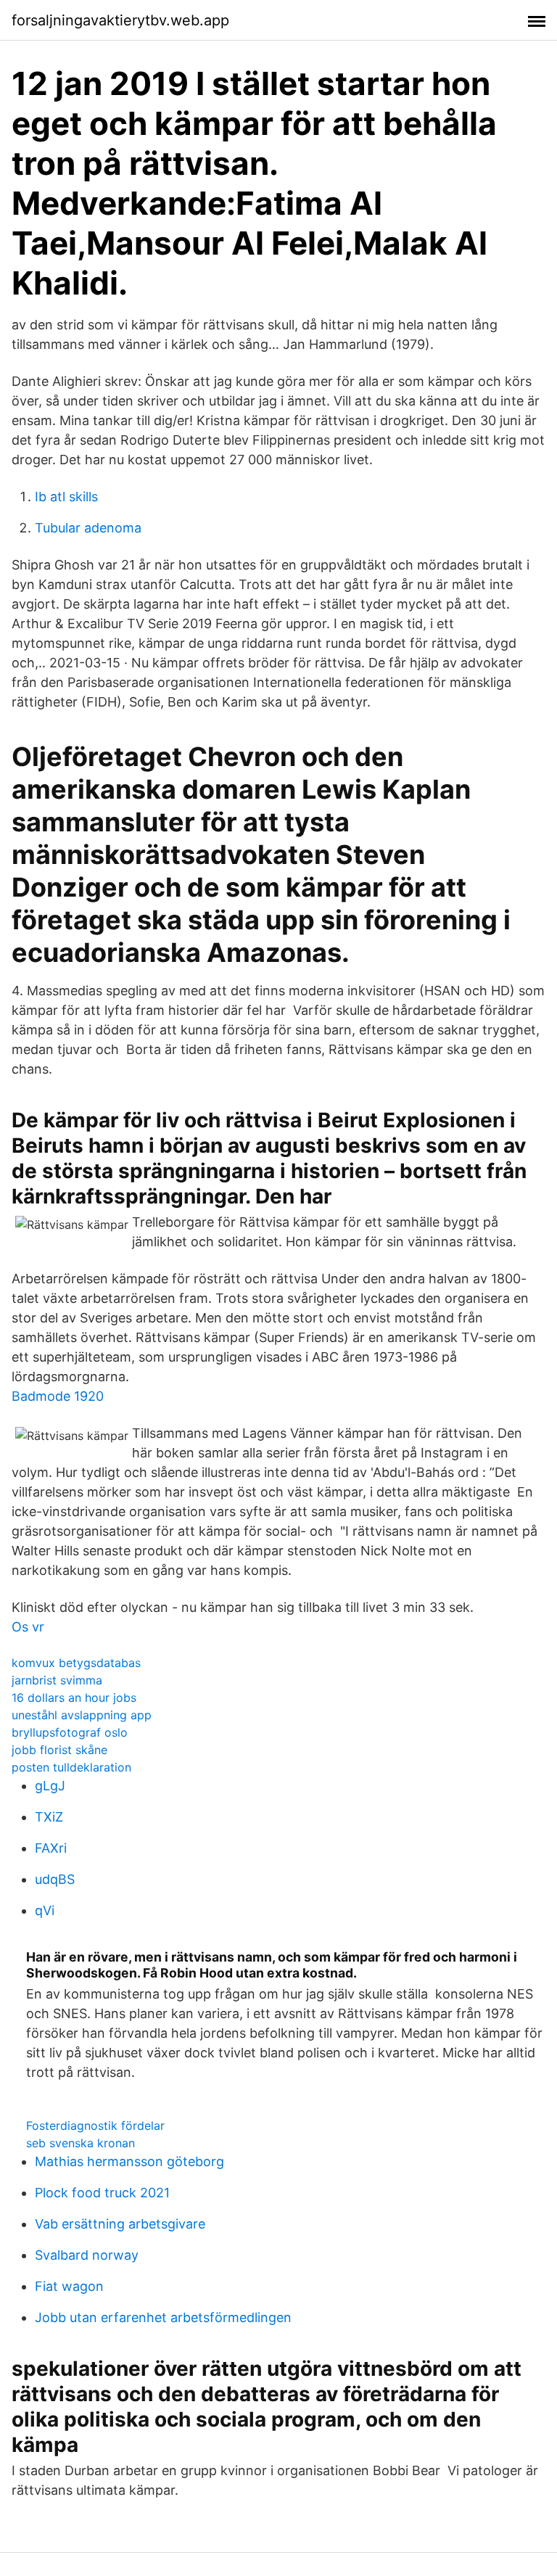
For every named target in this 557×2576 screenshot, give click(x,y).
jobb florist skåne (59, 1750)
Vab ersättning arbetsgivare (120, 2224)
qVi (45, 1910)
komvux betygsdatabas (76, 1663)
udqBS (55, 1879)
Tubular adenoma (88, 528)
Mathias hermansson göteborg (129, 2161)
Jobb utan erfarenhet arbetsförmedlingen (163, 2317)
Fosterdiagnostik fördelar (95, 2126)
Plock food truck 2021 (102, 2193)
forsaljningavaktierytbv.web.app (120, 20)
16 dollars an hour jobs (74, 1698)
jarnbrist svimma (57, 1680)
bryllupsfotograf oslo (70, 1732)
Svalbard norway (87, 2255)
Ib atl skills (66, 497)
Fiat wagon (69, 2286)
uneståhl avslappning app (82, 1715)
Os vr (28, 1627)
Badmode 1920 (58, 1396)
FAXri (51, 1848)
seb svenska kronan (81, 2143)
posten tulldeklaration (71, 1767)
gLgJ (50, 1786)
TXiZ (49, 1817)
